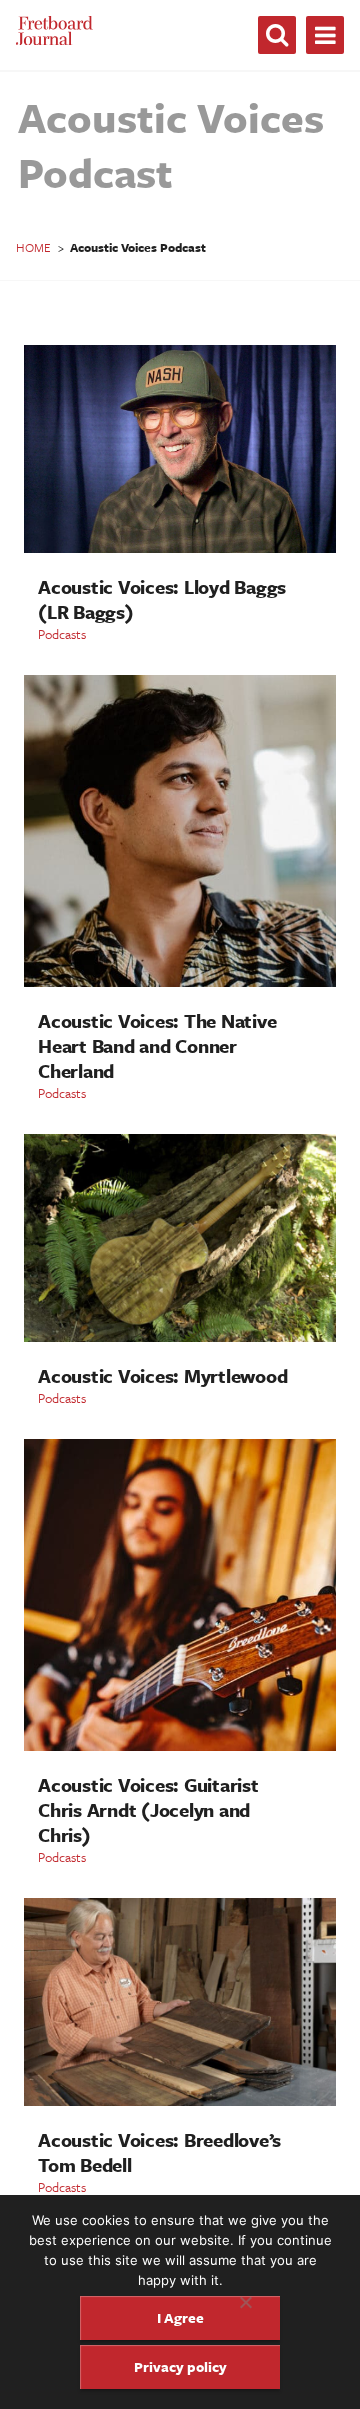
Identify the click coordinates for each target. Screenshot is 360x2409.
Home (33, 247)
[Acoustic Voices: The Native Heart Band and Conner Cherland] (180, 981)
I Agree (180, 2317)
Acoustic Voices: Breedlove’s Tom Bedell (159, 2152)
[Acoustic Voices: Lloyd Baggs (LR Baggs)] (180, 547)
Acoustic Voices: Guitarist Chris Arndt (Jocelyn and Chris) (148, 1809)
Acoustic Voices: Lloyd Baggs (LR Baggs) (162, 599)
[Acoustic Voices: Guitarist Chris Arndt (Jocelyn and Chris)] (180, 1745)
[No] (245, 2302)
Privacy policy (180, 2366)
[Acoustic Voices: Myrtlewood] (180, 1336)
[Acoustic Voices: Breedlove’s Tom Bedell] (180, 2100)
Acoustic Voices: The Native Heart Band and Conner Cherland (157, 1045)
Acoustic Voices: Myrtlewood (162, 1375)
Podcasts (62, 634)
